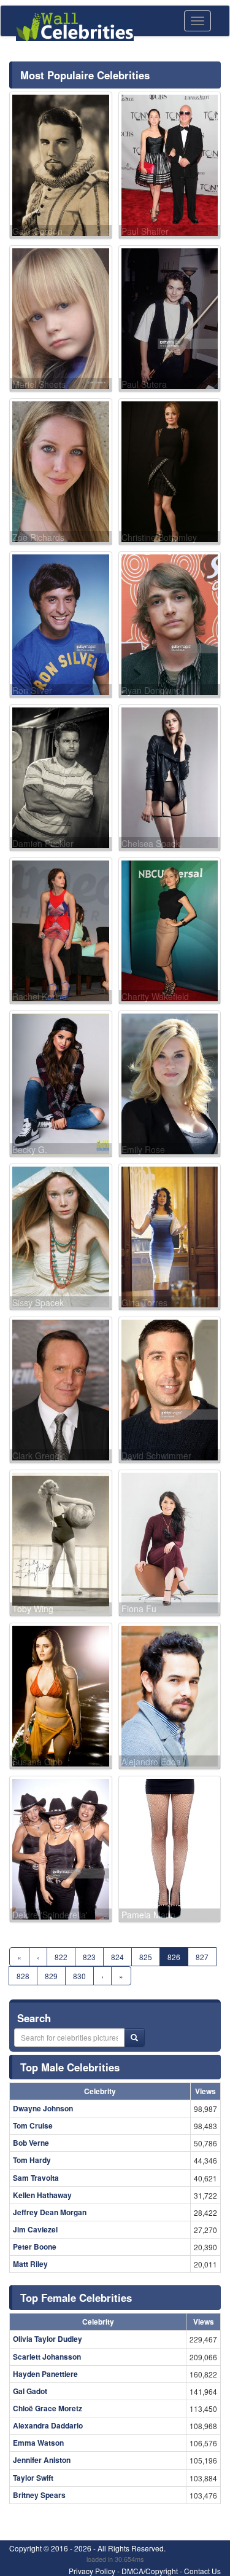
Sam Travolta (36, 2178)
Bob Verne (31, 2143)
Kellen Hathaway (42, 2195)
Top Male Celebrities (70, 2067)
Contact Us (202, 2571)
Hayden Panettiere (45, 2374)
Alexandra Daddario (48, 2425)
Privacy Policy (92, 2571)
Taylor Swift (33, 2478)
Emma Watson (38, 2443)
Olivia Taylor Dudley (48, 2339)
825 (146, 1957)
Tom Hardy (32, 2160)
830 (79, 1976)
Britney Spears (39, 2495)
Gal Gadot (30, 2391)
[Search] (134, 2038)
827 (202, 1957)
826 (174, 1957)
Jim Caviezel (35, 2229)
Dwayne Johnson (43, 2108)
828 (23, 1976)
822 (61, 1957)
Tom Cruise (33, 2125)
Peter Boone (35, 2247)
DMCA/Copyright (150, 2571)
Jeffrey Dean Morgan (50, 2212)
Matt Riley (30, 2264)
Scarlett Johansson (47, 2357)
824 (117, 1957)
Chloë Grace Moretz (48, 2408)
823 (89, 1957)
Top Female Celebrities (76, 2298)
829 (51, 1976)
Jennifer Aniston (42, 2460)
